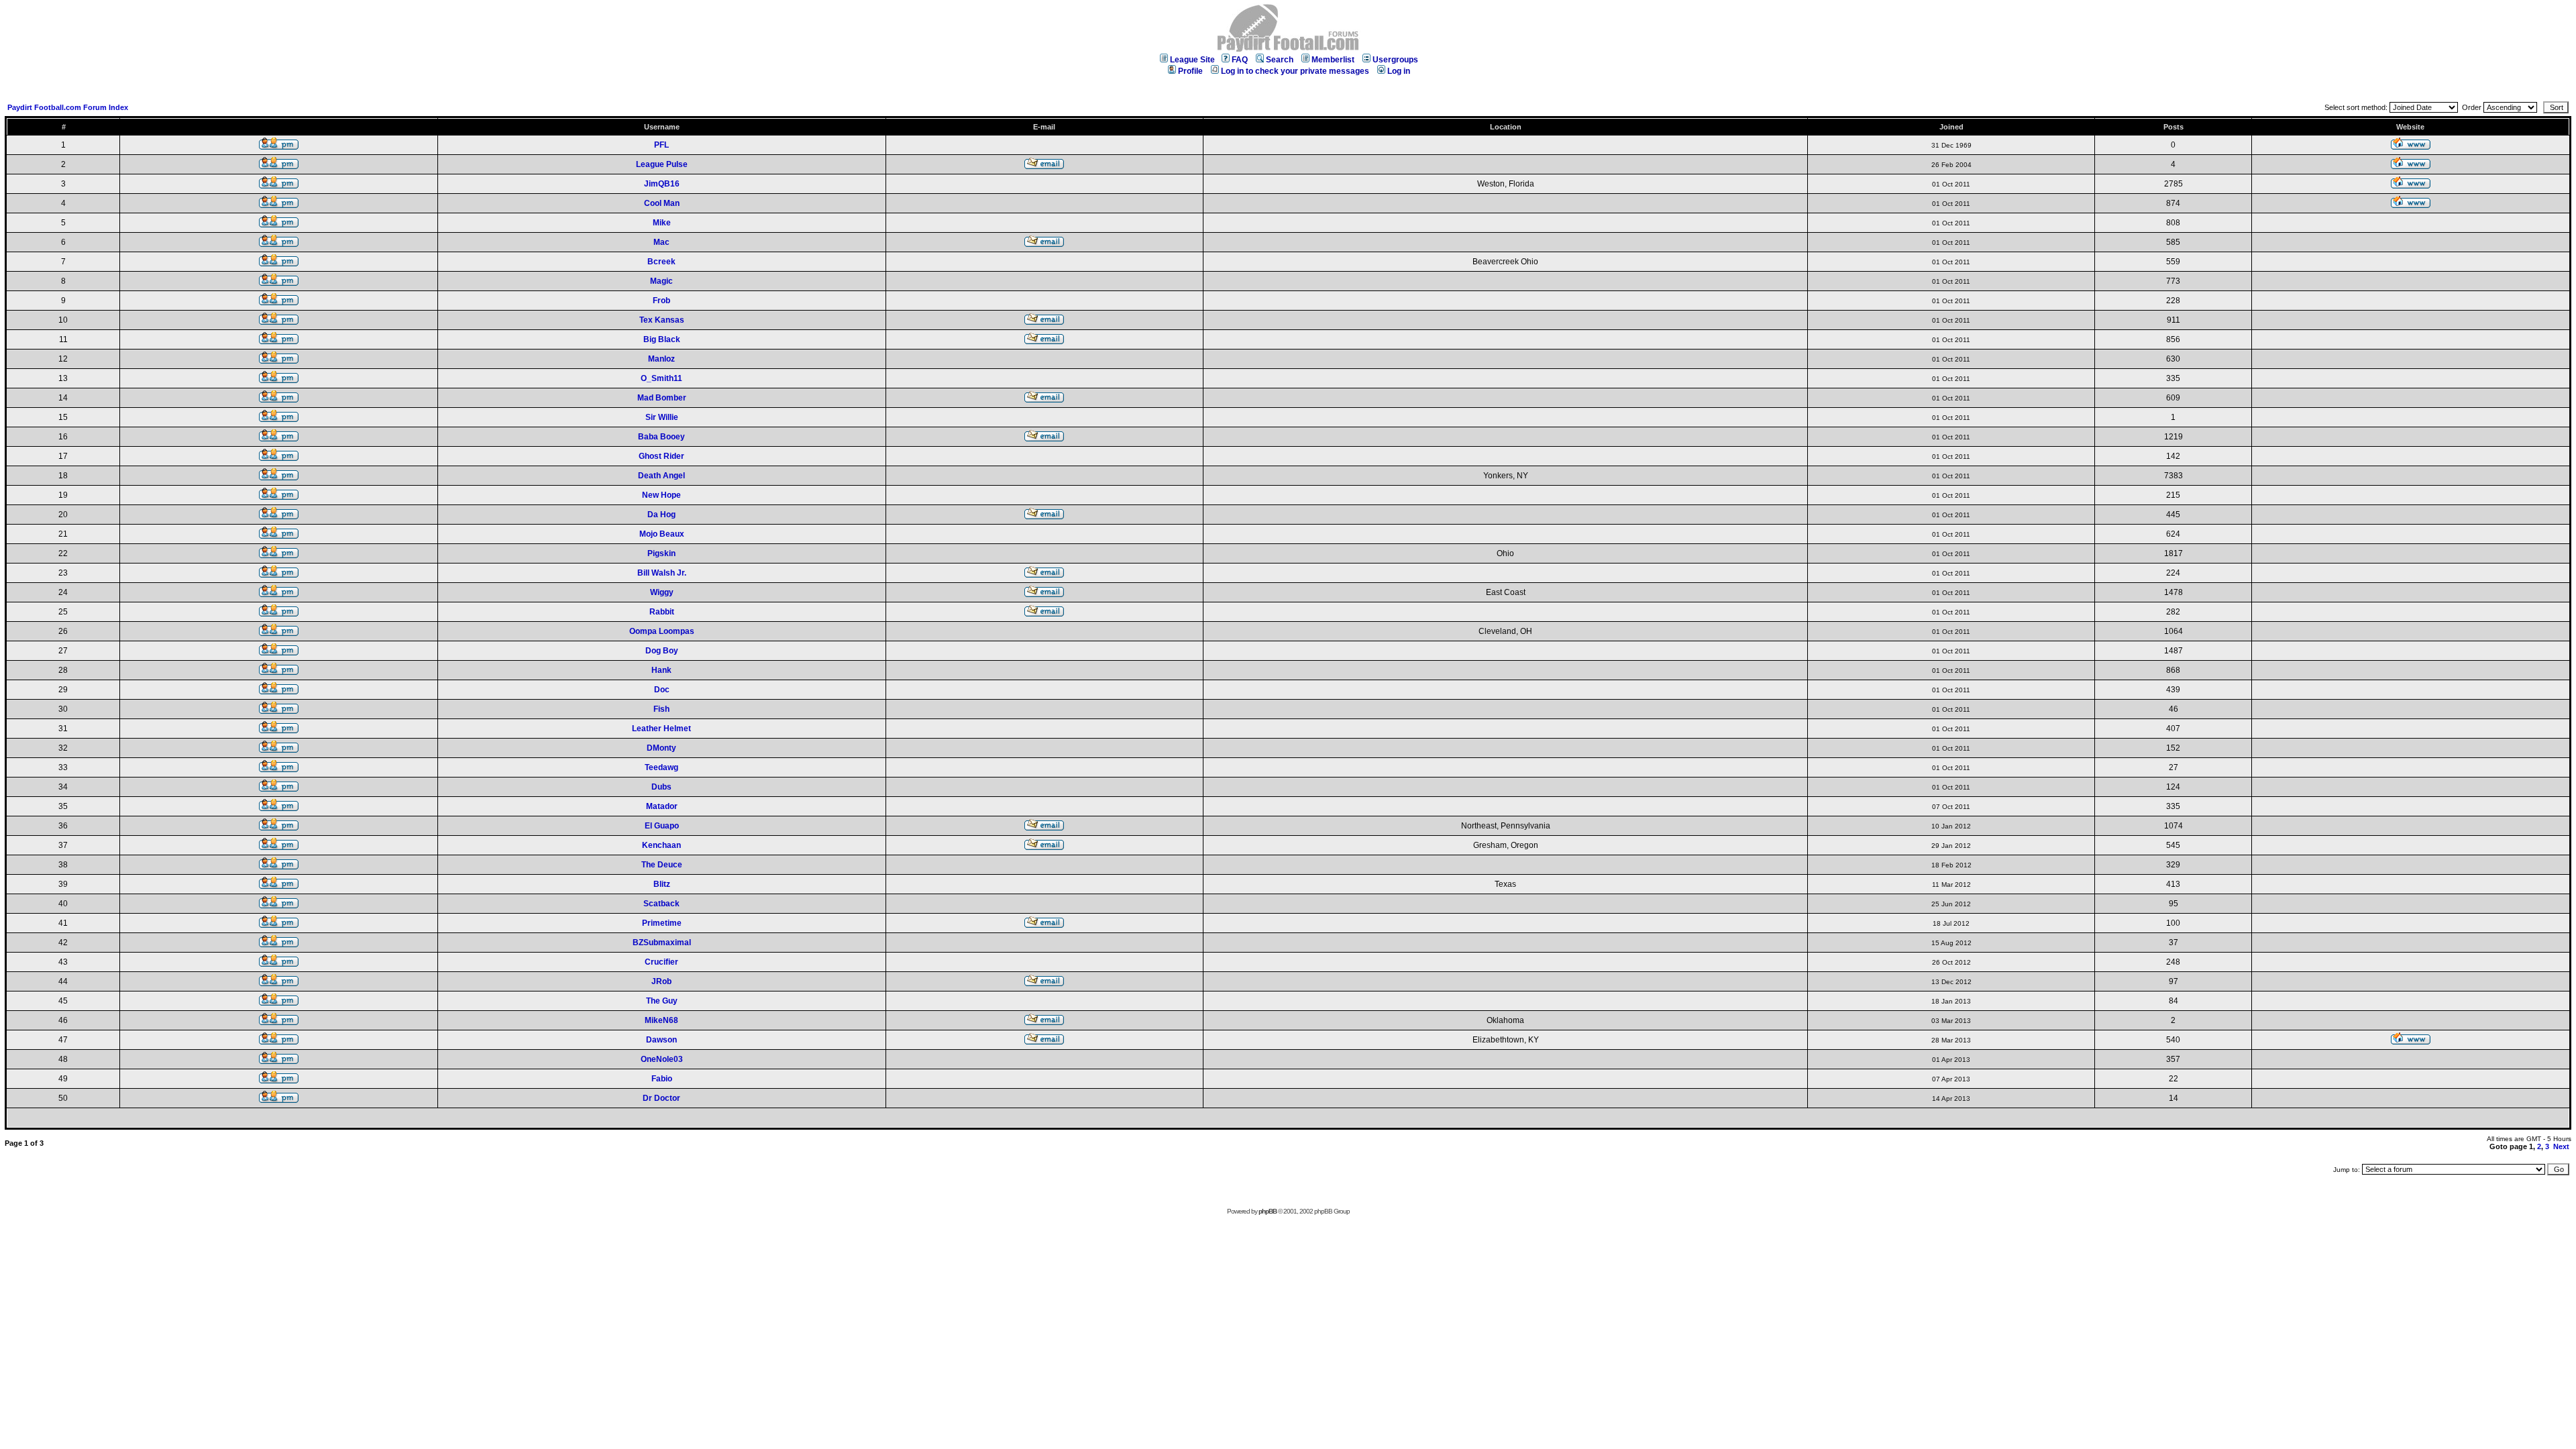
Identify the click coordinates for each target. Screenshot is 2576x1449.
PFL (661, 145)
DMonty (661, 748)
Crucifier (661, 962)
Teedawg (661, 767)
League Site (1192, 60)
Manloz (661, 359)
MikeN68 (661, 1020)
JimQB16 (662, 184)
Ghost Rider (661, 456)
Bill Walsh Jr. (662, 573)
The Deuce (662, 865)
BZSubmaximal (662, 943)
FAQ (1240, 60)
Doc (662, 690)
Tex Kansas (662, 320)
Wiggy (662, 592)
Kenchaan (661, 845)
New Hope (661, 495)
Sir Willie (662, 417)
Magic (661, 281)
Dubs (661, 787)
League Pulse (662, 164)
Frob (661, 301)
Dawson (661, 1040)
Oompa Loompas (662, 631)
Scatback (661, 904)
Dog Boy (662, 651)
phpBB (1268, 1211)
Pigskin (661, 553)
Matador (662, 806)
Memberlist (1333, 60)
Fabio (662, 1079)
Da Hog (661, 515)
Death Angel (661, 476)
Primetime (662, 923)
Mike (662, 223)
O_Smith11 (661, 378)
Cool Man (662, 203)
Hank (661, 670)
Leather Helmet (661, 729)
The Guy (662, 1001)
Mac (661, 242)
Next (2561, 1146)
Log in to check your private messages (1295, 71)
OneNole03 (662, 1059)
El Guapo (662, 826)
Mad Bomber (662, 398)
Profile (1190, 71)
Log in (1399, 71)
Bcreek (661, 262)
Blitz (662, 884)
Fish (661, 709)
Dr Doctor (661, 1098)
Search (1280, 60)
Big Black (662, 339)
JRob (661, 981)
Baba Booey (661, 437)
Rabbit (662, 612)
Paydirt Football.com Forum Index (68, 107)
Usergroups (1395, 60)
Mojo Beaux (662, 534)
